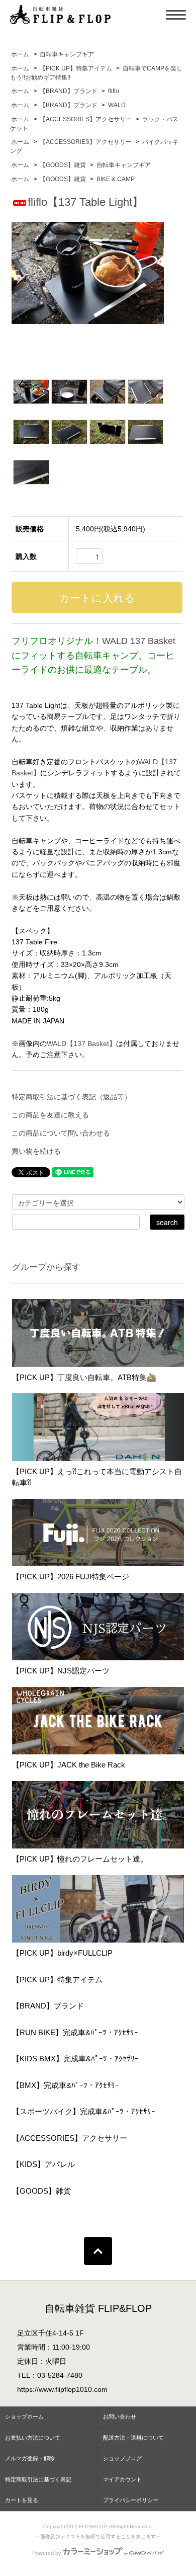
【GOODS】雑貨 (63, 165)
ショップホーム (24, 2417)
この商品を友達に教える (50, 1115)
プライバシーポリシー (131, 2500)
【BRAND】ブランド (69, 91)
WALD (117, 105)
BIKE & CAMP (116, 179)
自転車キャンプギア (67, 54)
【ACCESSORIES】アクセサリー (86, 119)
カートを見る (22, 2500)
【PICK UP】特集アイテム (76, 68)
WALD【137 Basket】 (81, 1043)
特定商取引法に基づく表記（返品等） (71, 1097)
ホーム (20, 54)
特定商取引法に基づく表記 (38, 2479)
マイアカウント (122, 2479)
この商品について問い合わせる (61, 1133)
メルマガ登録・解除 (30, 2458)
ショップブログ (122, 2458)
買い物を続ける (36, 1151)
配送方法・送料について (133, 2438)
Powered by (47, 2553)
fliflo (114, 91)
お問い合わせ (120, 2417)
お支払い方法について (33, 2438)
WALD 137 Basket (139, 641)
